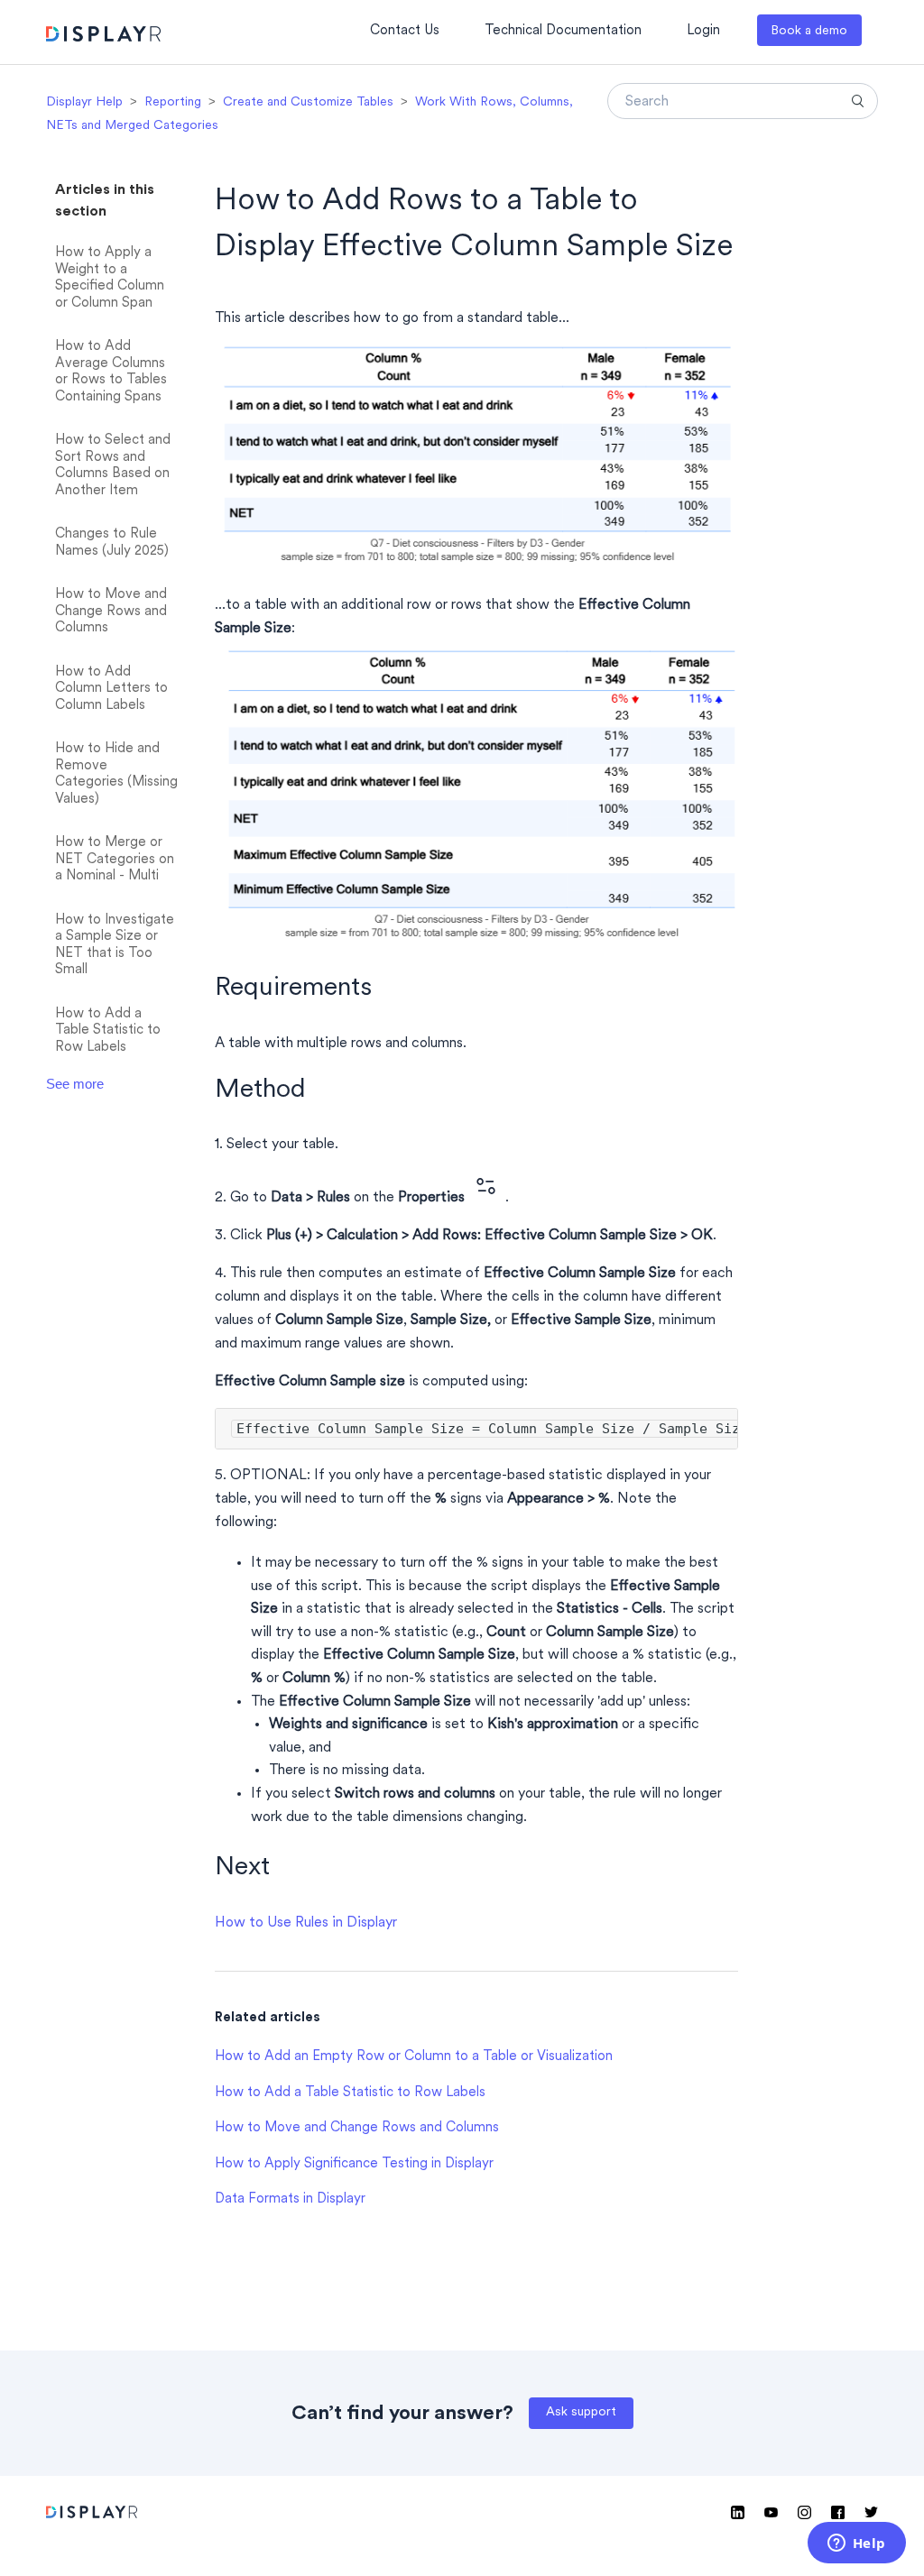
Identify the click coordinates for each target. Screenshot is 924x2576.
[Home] (103, 37)
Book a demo (809, 31)
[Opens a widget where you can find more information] (856, 2544)
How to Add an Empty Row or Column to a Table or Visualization (414, 2057)
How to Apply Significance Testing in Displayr (354, 2164)
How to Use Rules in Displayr (306, 1923)
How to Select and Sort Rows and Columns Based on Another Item (113, 466)
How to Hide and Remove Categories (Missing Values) (116, 774)
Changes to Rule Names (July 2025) (112, 543)
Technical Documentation (563, 31)
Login (703, 31)
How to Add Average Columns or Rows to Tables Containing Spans (111, 372)
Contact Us (405, 31)
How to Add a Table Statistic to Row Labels (108, 1031)
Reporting (173, 102)
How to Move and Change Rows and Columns (111, 612)
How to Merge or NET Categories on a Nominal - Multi (115, 860)
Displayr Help (84, 102)
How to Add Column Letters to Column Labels (111, 689)
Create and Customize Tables (308, 102)
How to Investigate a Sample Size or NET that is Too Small (115, 946)
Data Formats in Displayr (290, 2199)
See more (75, 1084)
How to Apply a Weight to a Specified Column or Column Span (110, 278)
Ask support (581, 2412)
